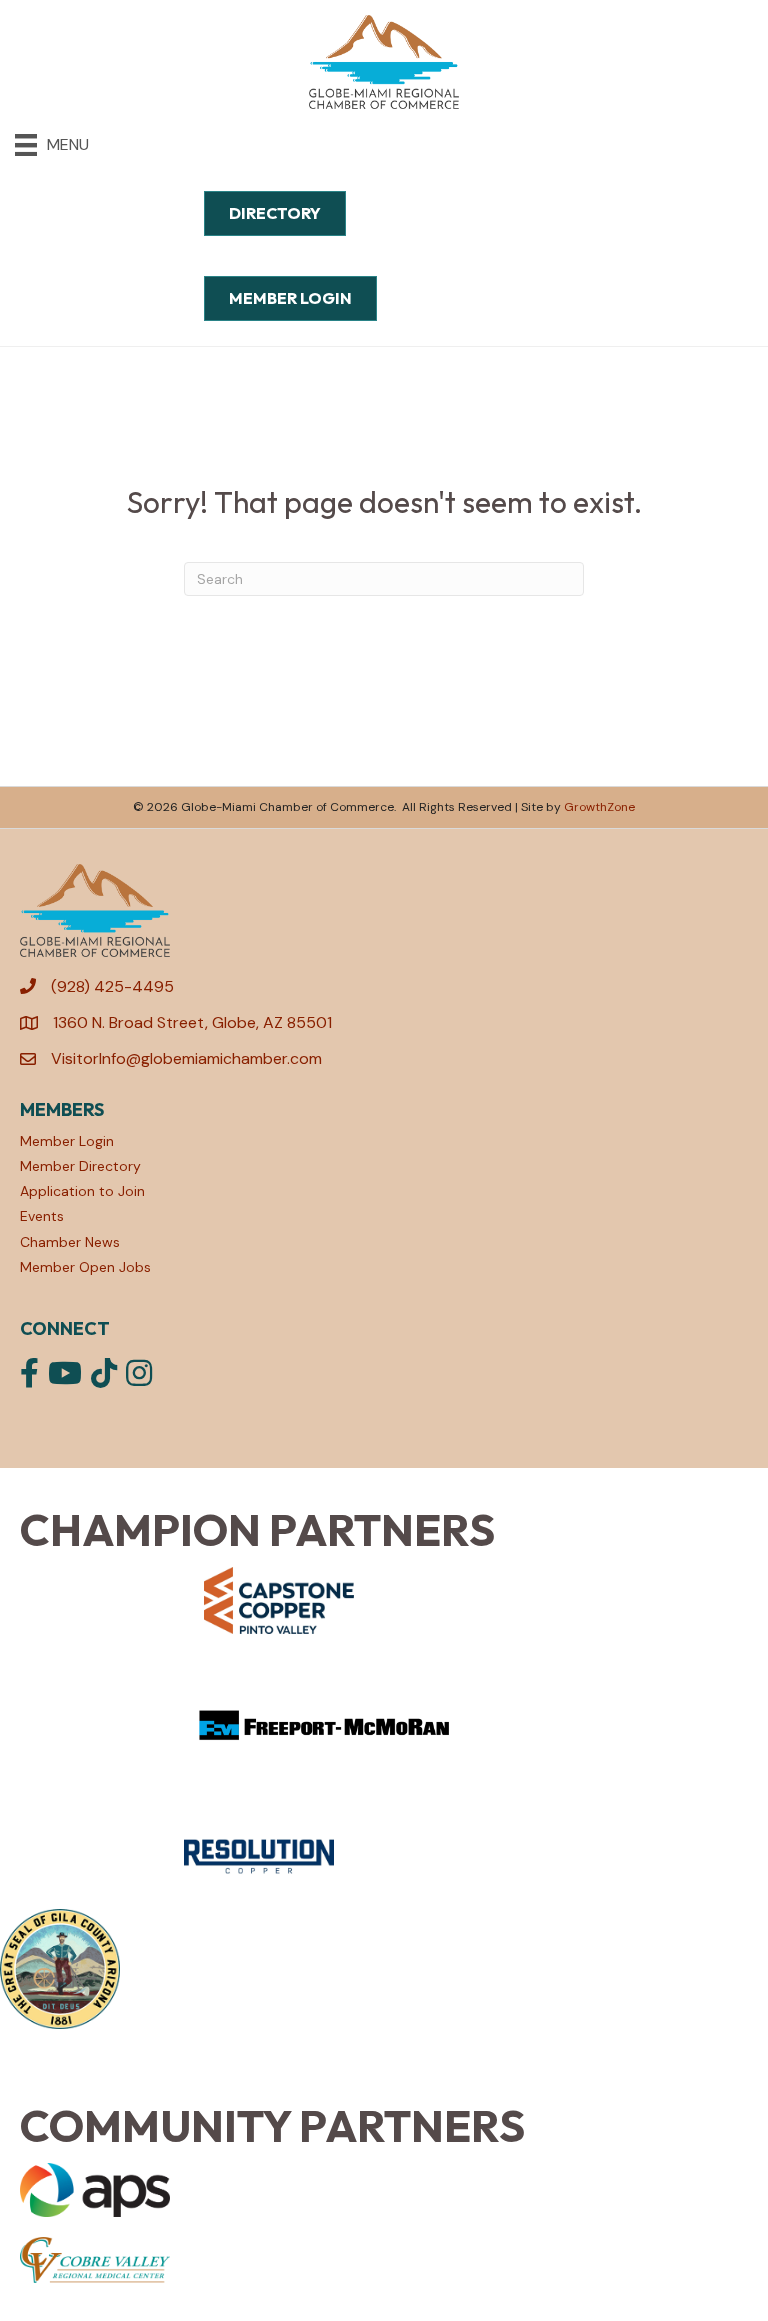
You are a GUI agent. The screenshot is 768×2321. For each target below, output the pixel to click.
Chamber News (70, 1242)
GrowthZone (599, 807)
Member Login (67, 1141)
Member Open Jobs (85, 1267)
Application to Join (82, 1191)
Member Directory (80, 1166)
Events (42, 1216)
